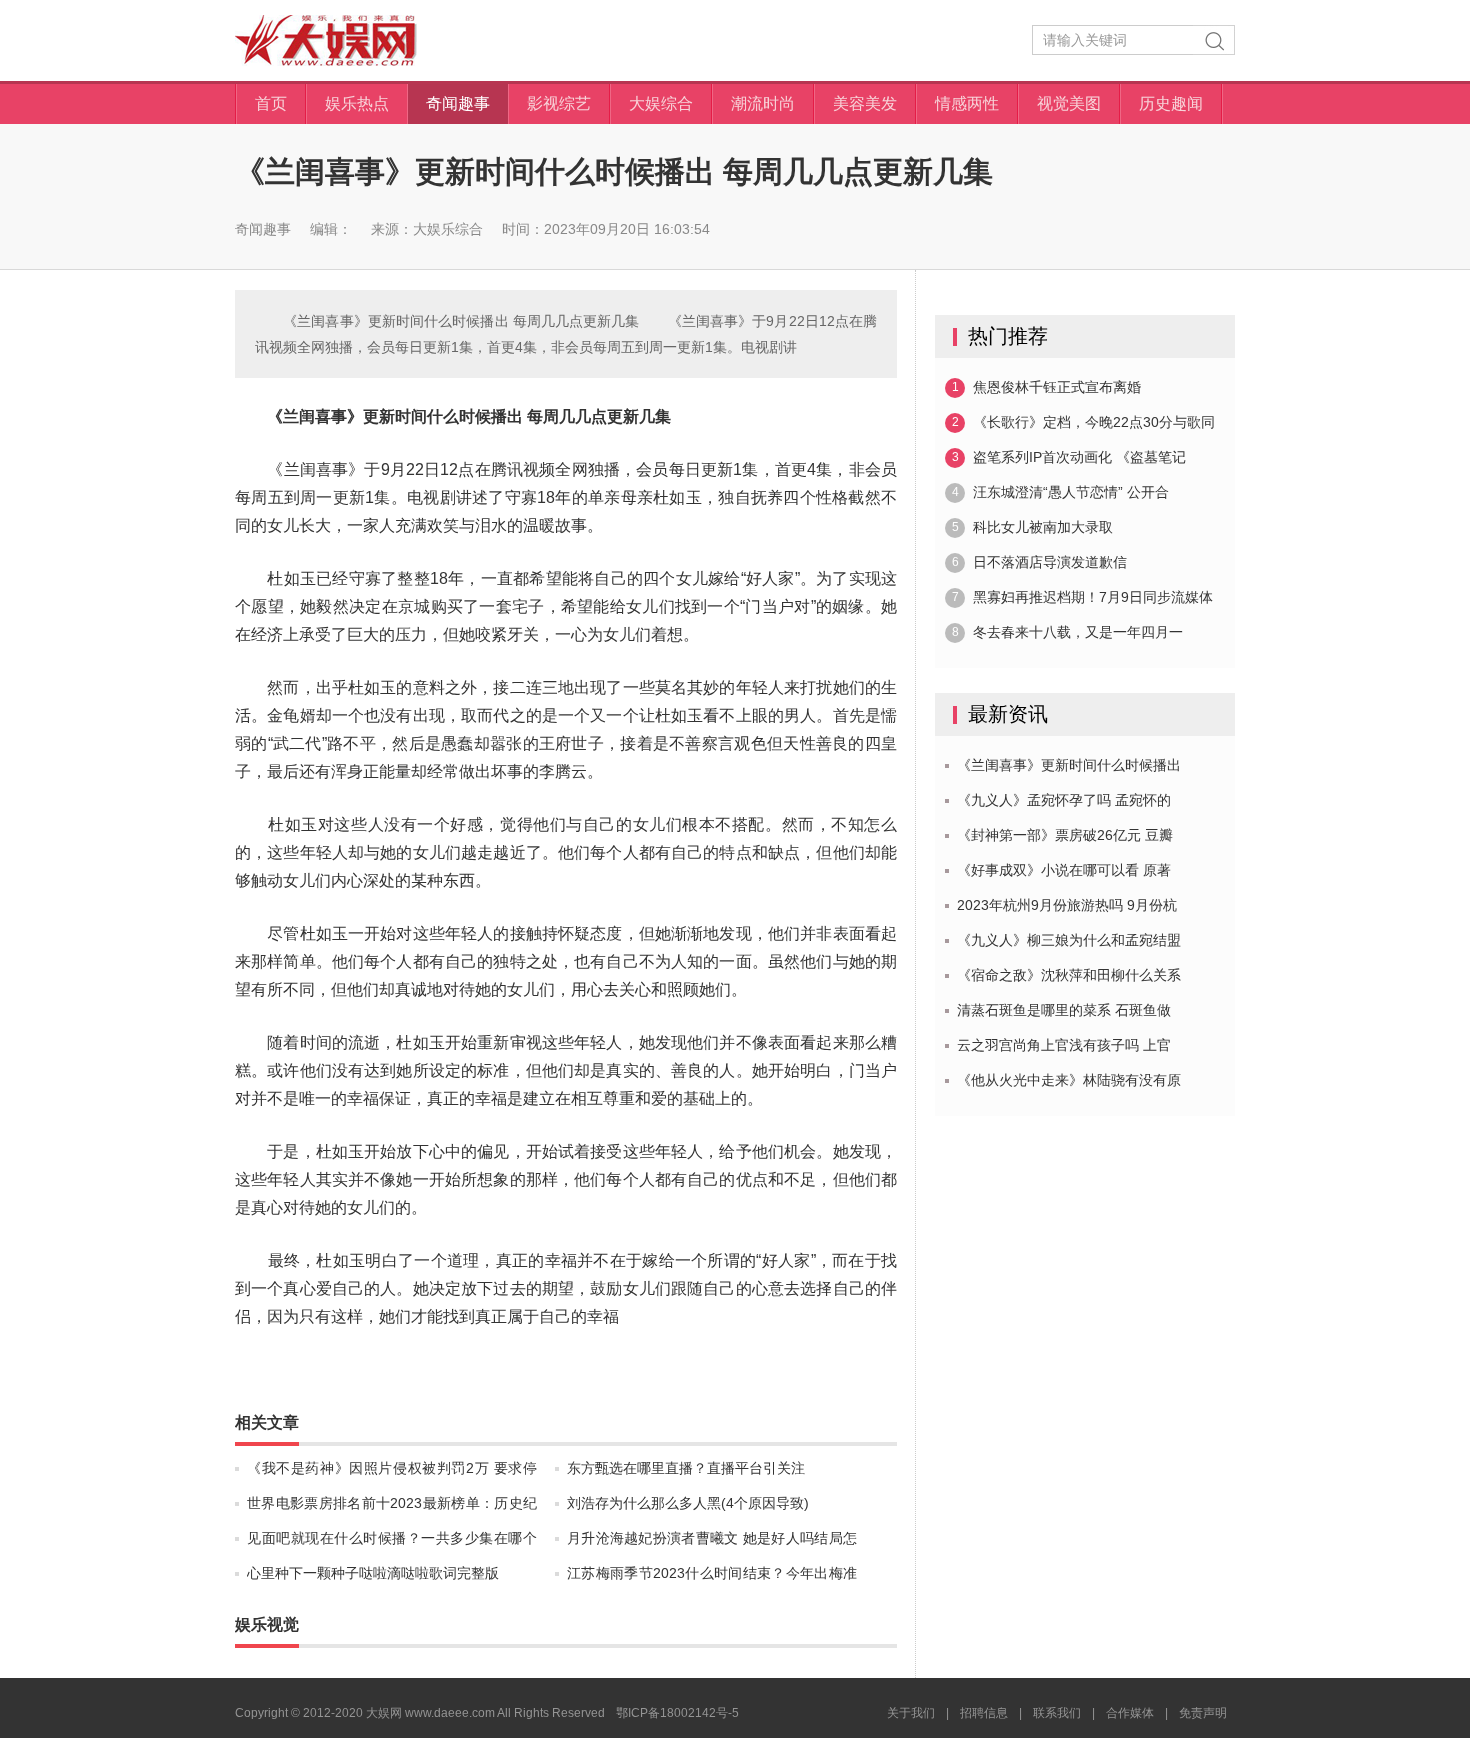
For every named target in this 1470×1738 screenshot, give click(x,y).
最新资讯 (1008, 714)
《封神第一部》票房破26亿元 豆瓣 (1065, 835)
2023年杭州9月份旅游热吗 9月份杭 (1067, 905)
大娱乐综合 (448, 229)
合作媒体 (1130, 1713)
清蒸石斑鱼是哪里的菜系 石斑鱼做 (1064, 1010)
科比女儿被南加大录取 (1033, 527)
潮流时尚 (763, 103)
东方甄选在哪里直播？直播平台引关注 (686, 1468)
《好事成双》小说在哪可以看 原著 (1064, 870)
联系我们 (1057, 1713)
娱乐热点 (357, 103)
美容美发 (865, 103)
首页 (271, 103)
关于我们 (911, 1713)
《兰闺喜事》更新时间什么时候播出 (1069, 765)
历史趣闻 (1171, 103)
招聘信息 (984, 1713)
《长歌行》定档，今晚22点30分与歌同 (1084, 422)
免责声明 (1203, 1713)
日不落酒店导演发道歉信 (1040, 562)
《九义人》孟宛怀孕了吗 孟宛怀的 (1064, 800)
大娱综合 (661, 103)
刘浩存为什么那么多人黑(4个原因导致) (688, 1503)
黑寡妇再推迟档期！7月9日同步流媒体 (1083, 597)
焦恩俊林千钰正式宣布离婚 (1047, 387)
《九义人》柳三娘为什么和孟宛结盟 (1069, 940)
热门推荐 (1008, 336)
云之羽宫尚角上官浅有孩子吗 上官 (1064, 1045)
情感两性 (967, 103)
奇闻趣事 (458, 103)
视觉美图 (1069, 103)
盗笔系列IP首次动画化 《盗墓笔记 (1069, 457)
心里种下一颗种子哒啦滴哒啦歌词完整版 (373, 1573)
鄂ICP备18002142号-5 (677, 1713)
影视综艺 (559, 103)
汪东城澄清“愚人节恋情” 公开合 (1061, 492)
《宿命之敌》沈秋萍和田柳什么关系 (1069, 975)
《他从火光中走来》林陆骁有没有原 (1069, 1080)
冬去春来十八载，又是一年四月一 (1068, 632)
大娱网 (326, 40)
